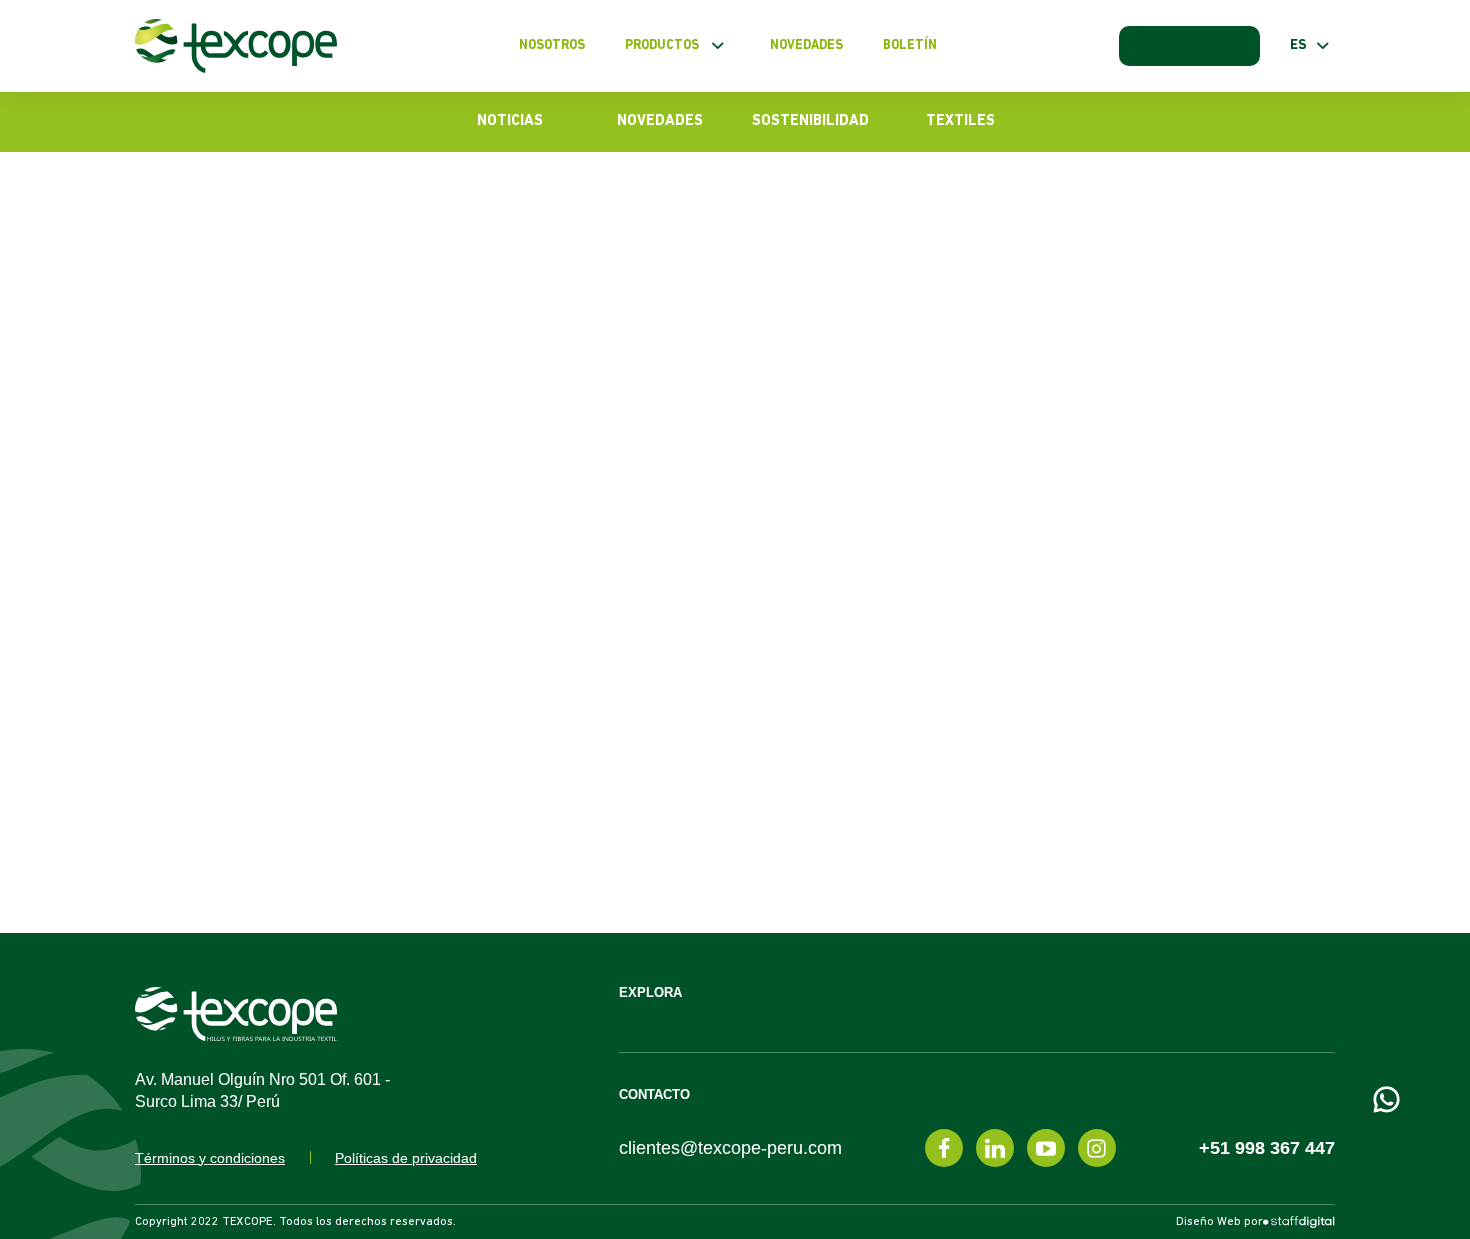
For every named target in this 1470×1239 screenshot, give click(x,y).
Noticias (510, 121)
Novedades (806, 45)
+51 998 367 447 (1267, 1148)
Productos (662, 45)
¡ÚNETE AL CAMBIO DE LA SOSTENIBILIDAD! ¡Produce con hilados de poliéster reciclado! (1322, 674)
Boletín (910, 45)
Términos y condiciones (210, 1158)
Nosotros (552, 45)
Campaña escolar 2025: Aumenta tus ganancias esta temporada (1310, 801)
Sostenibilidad (810, 121)
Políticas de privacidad (406, 1158)
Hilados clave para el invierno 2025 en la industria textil (1314, 547)
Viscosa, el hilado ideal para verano (1309, 420)
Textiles (960, 121)
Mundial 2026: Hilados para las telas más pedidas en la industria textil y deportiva (1318, 293)
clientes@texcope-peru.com (730, 1148)
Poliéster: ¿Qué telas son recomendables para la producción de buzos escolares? (604, 284)
